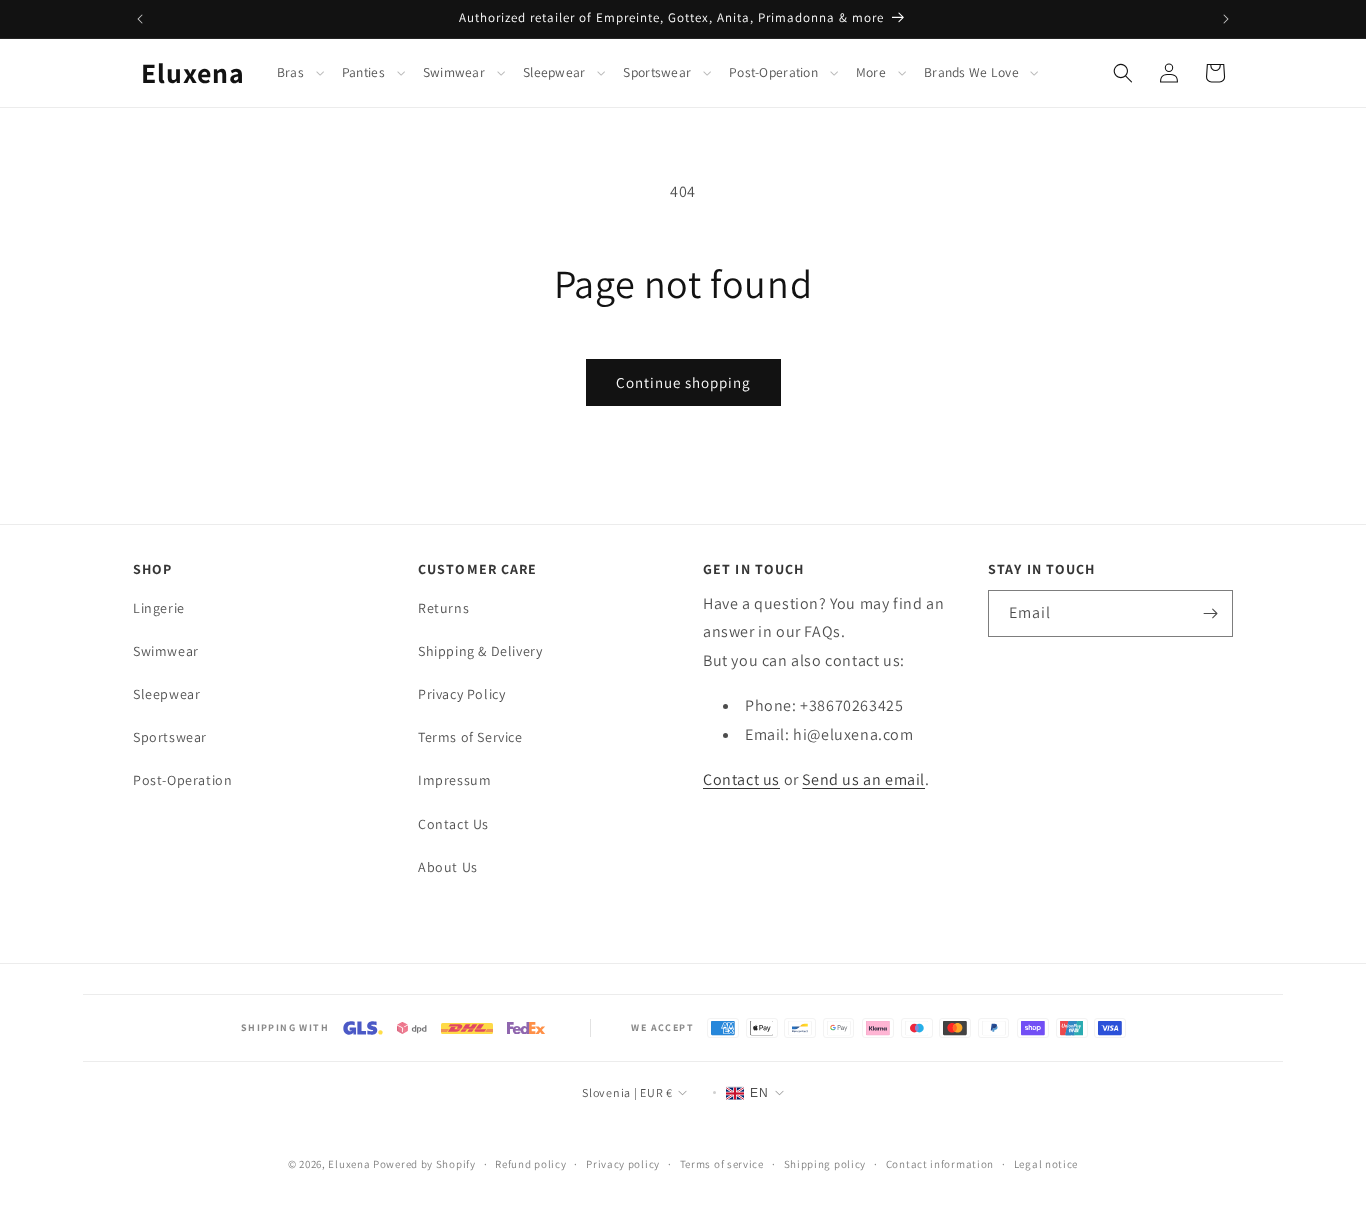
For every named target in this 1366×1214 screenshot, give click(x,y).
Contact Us (453, 824)
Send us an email (863, 779)
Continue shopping (683, 382)
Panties (363, 72)
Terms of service (722, 1164)
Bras (290, 72)
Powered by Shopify (424, 1164)
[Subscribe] (1210, 613)
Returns (443, 608)
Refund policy (530, 1164)
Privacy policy (623, 1164)
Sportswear (657, 72)
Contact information (940, 1164)
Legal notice (1046, 1164)
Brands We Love (971, 72)
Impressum (454, 781)
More (871, 72)
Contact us (741, 779)
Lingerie (159, 608)
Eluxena (349, 1164)
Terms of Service (470, 738)
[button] (305, 73)
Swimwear (454, 72)
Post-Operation (773, 72)
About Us (448, 867)
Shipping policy (825, 1164)
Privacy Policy (461, 694)
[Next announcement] (1226, 19)
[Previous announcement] (140, 19)
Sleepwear (554, 72)
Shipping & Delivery (480, 651)
